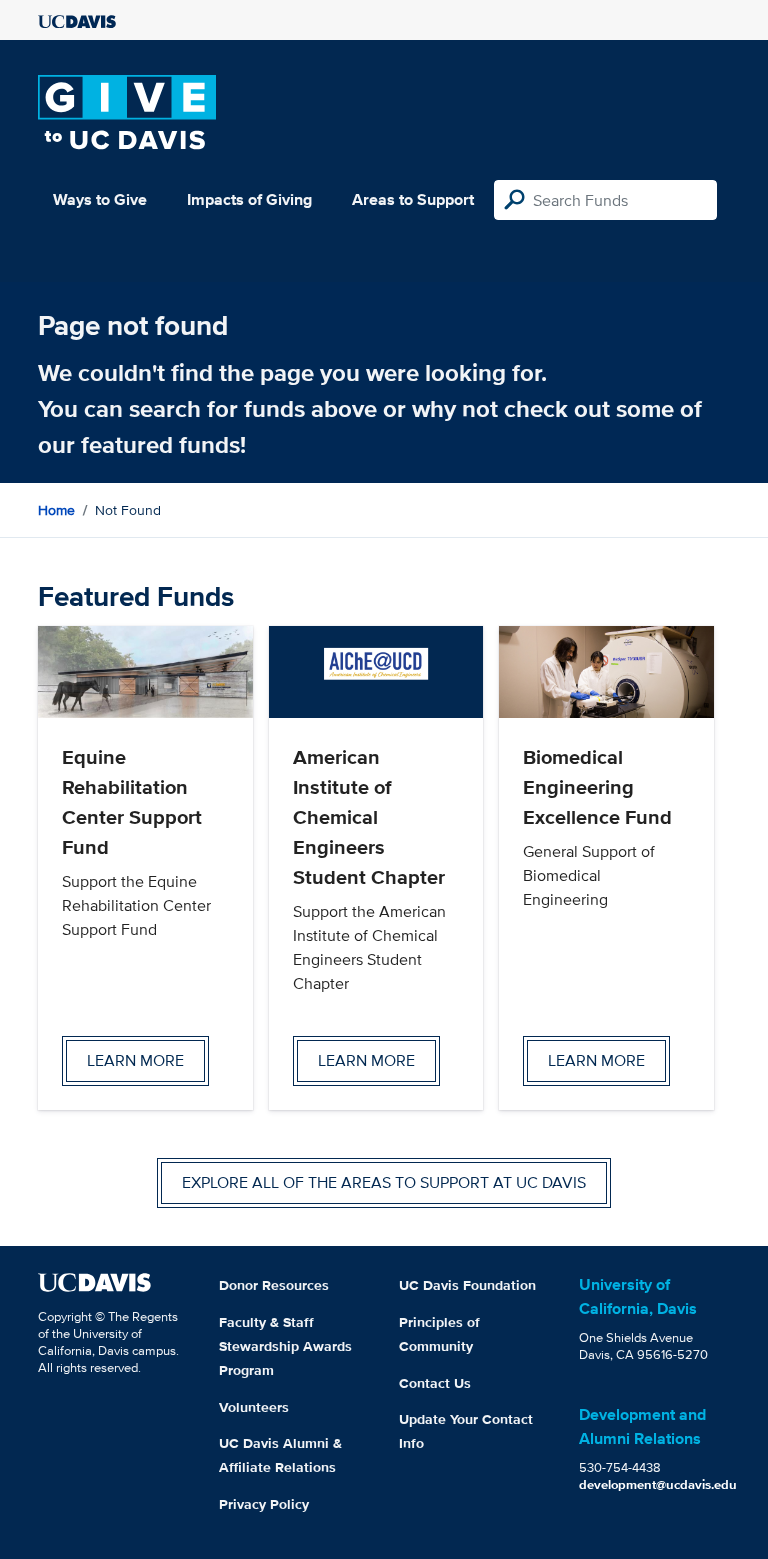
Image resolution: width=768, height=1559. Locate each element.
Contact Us (435, 1383)
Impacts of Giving (249, 199)
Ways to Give (100, 199)
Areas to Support (413, 199)
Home (56, 510)
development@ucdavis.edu (658, 1484)
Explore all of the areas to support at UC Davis (384, 1182)
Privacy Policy (264, 1504)
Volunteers (254, 1407)
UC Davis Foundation (467, 1285)
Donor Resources (274, 1285)
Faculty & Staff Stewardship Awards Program (285, 1346)
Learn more (135, 1060)
